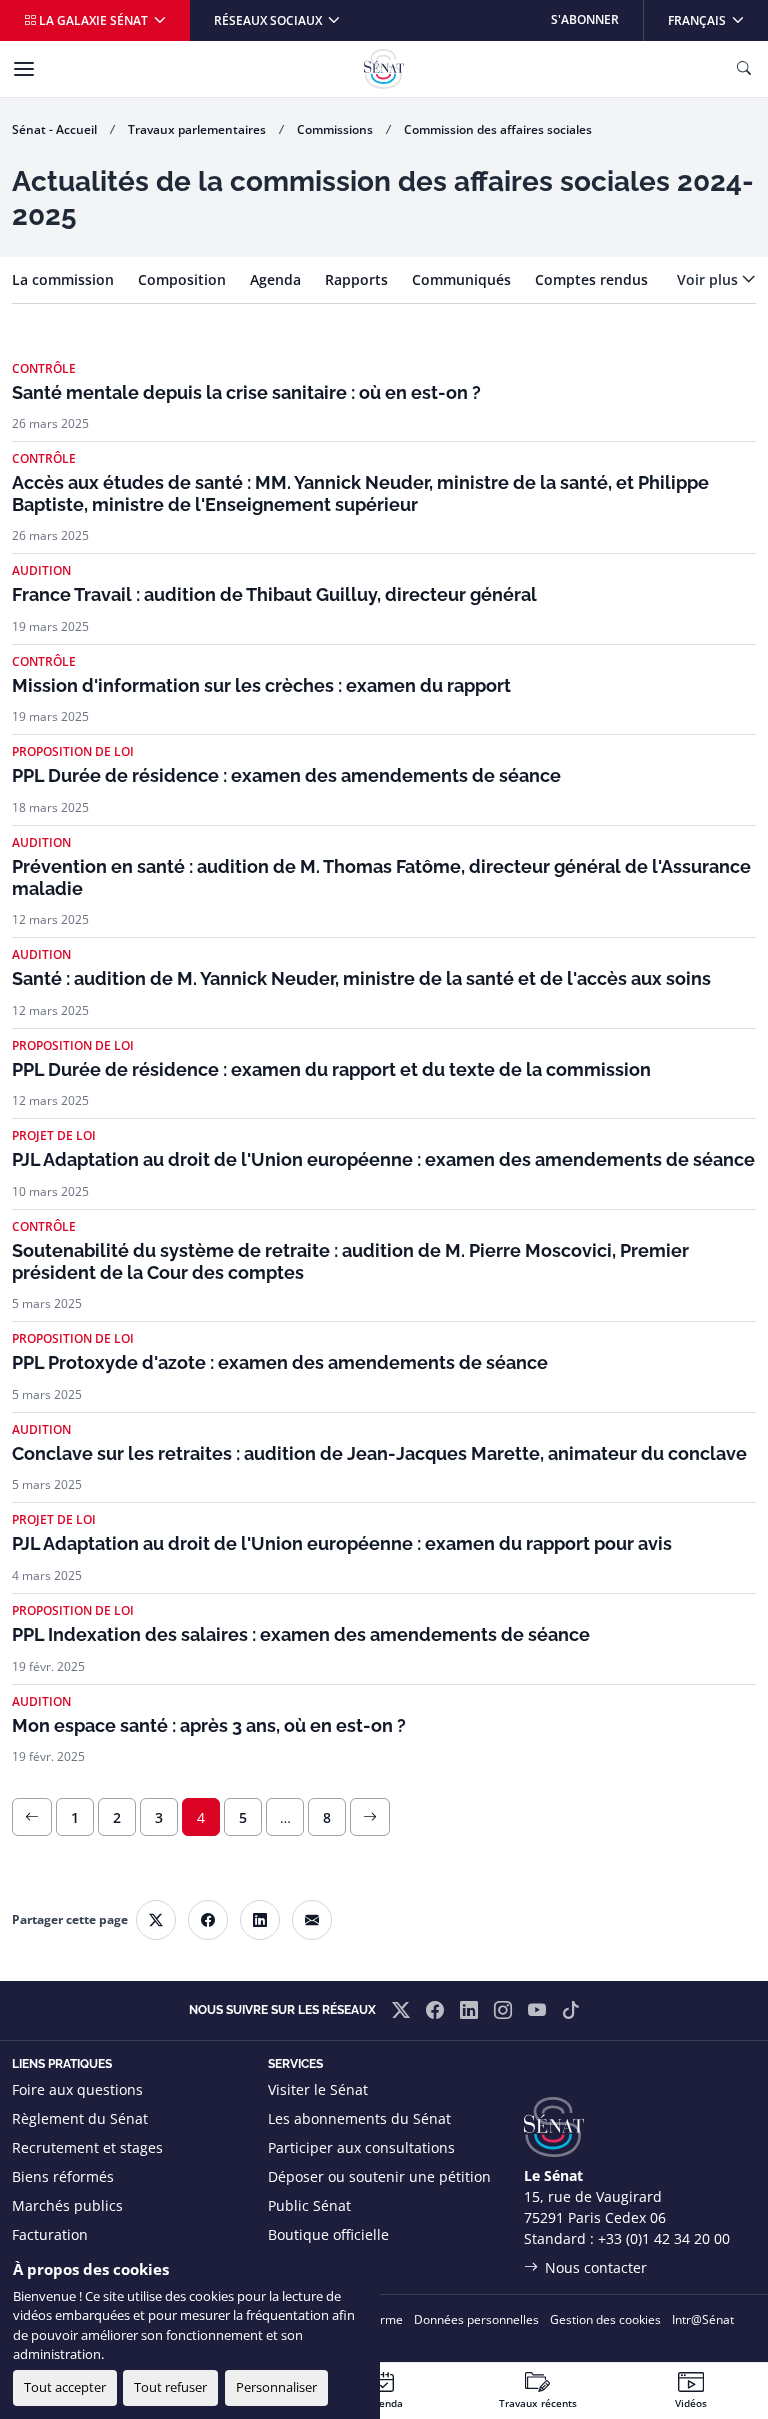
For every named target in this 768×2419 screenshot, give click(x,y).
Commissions (335, 129)
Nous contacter (596, 2267)
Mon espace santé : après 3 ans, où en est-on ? (209, 1725)
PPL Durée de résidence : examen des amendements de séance (286, 775)
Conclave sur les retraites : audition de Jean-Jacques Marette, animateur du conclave (379, 1453)
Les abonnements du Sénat (359, 2118)
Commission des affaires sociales (498, 129)
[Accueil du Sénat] (384, 69)
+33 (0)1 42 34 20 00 (664, 2238)
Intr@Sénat (703, 2319)
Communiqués (461, 279)
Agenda (275, 279)
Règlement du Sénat (80, 2118)
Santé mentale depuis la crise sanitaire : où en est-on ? (246, 392)
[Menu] (24, 69)
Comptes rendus (591, 279)
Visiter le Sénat (318, 2089)
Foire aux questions (77, 2089)
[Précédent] (32, 1817)
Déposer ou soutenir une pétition (379, 2176)
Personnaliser (276, 2387)
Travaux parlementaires (197, 129)
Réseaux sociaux (269, 20)
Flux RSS (296, 2263)
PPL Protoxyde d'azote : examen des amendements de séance (280, 1362)
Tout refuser (170, 2387)
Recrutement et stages (87, 2147)
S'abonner (585, 19)
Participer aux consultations (361, 2147)
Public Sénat (309, 2205)
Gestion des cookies (605, 2319)
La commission (63, 279)
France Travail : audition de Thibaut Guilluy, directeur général (274, 594)
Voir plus (707, 279)
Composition (182, 279)
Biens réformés (63, 2176)
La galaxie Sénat (93, 20)
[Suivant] (370, 1817)
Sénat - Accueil (54, 129)
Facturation (50, 2234)
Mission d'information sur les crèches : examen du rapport (261, 685)
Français (717, 19)
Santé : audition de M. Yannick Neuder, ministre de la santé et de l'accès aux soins (361, 978)
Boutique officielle (328, 2234)
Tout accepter (65, 2387)
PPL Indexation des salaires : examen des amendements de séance (301, 1634)
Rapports (356, 279)
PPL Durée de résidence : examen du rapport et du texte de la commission (331, 1069)
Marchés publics (67, 2205)
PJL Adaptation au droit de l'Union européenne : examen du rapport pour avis (342, 1543)
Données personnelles (476, 2319)
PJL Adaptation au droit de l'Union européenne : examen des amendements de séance (383, 1159)
